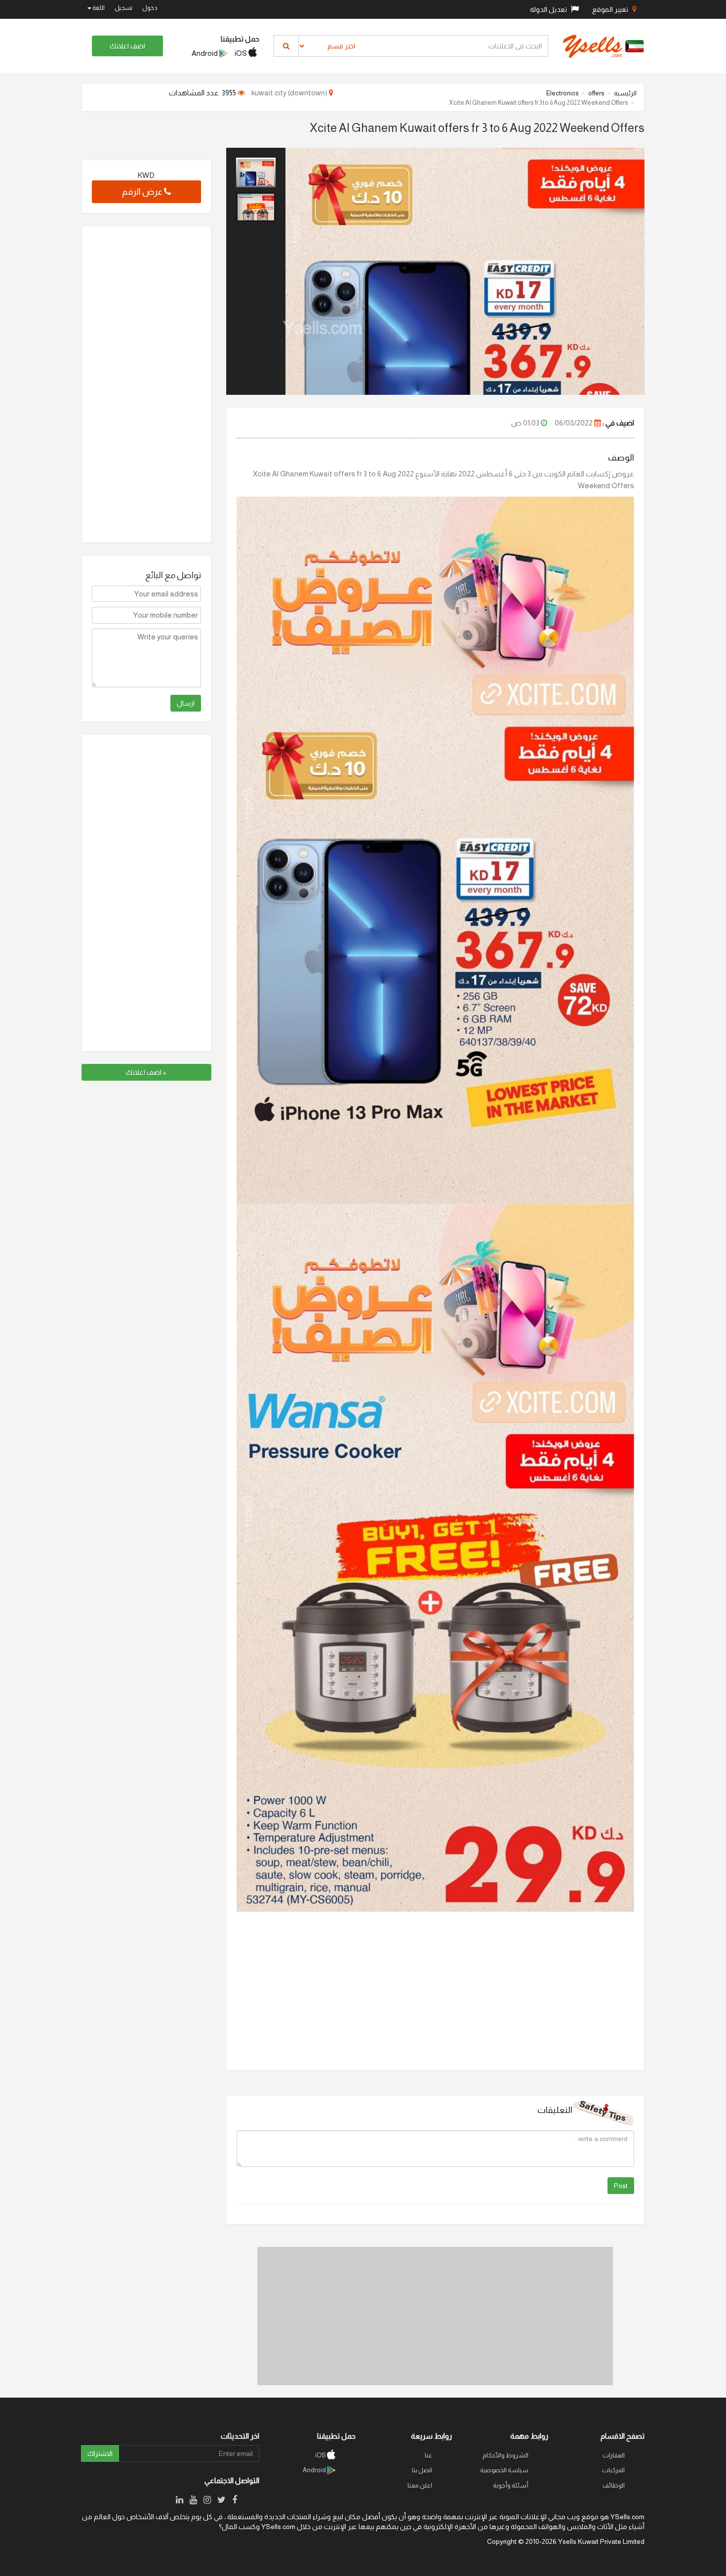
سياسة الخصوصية (504, 2470)
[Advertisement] (435, 2316)
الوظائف (614, 2485)
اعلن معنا (420, 2485)
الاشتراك (100, 2453)
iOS (242, 53)
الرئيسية (625, 93)
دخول (150, 8)
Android (205, 53)
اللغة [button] (98, 8)
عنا (428, 2455)
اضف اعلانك (127, 46)
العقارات (614, 2455)
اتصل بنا (422, 2470)
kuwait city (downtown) (290, 93)
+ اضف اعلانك (146, 1072)
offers (596, 93)
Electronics (563, 93)
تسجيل (123, 8)
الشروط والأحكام (505, 2455)
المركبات (613, 2470)
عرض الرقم (143, 192)
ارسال (186, 703)
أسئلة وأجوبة (511, 2485)
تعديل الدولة (549, 9)
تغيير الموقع (611, 9)
